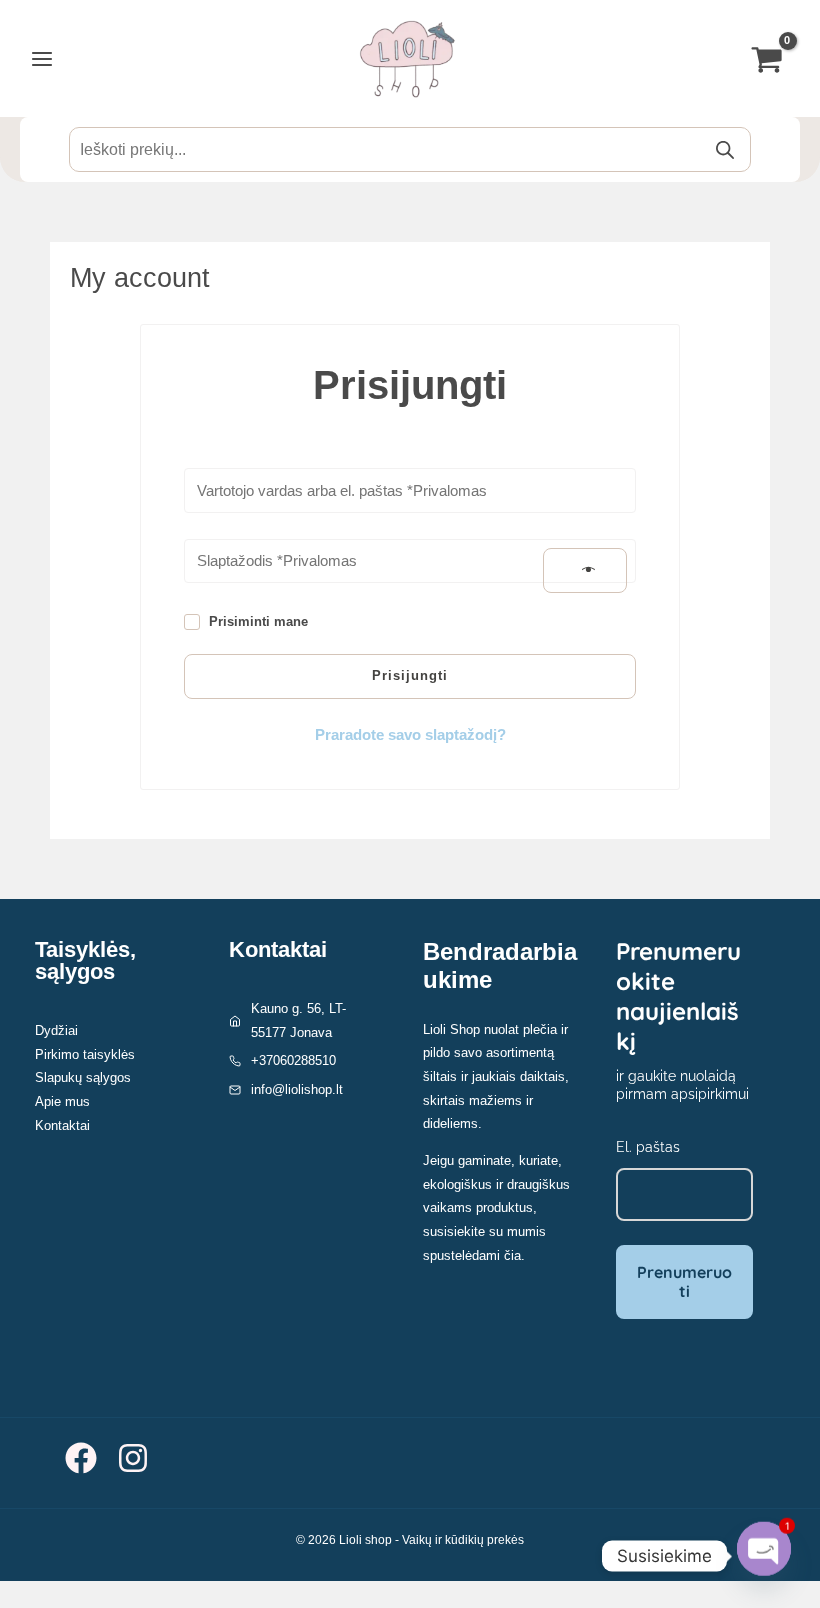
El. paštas (648, 1147)
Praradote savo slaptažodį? (410, 735)
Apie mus (62, 1101)
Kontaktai (62, 1125)
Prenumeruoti (684, 1281)
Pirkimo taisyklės (85, 1054)
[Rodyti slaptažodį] (585, 571)
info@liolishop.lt (297, 1089)
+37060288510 (293, 1060)
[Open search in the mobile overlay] (410, 149)
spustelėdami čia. (474, 1255)
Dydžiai (56, 1030)
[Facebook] (81, 1458)
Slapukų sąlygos (83, 1077)
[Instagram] (133, 1458)
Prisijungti (410, 675)
